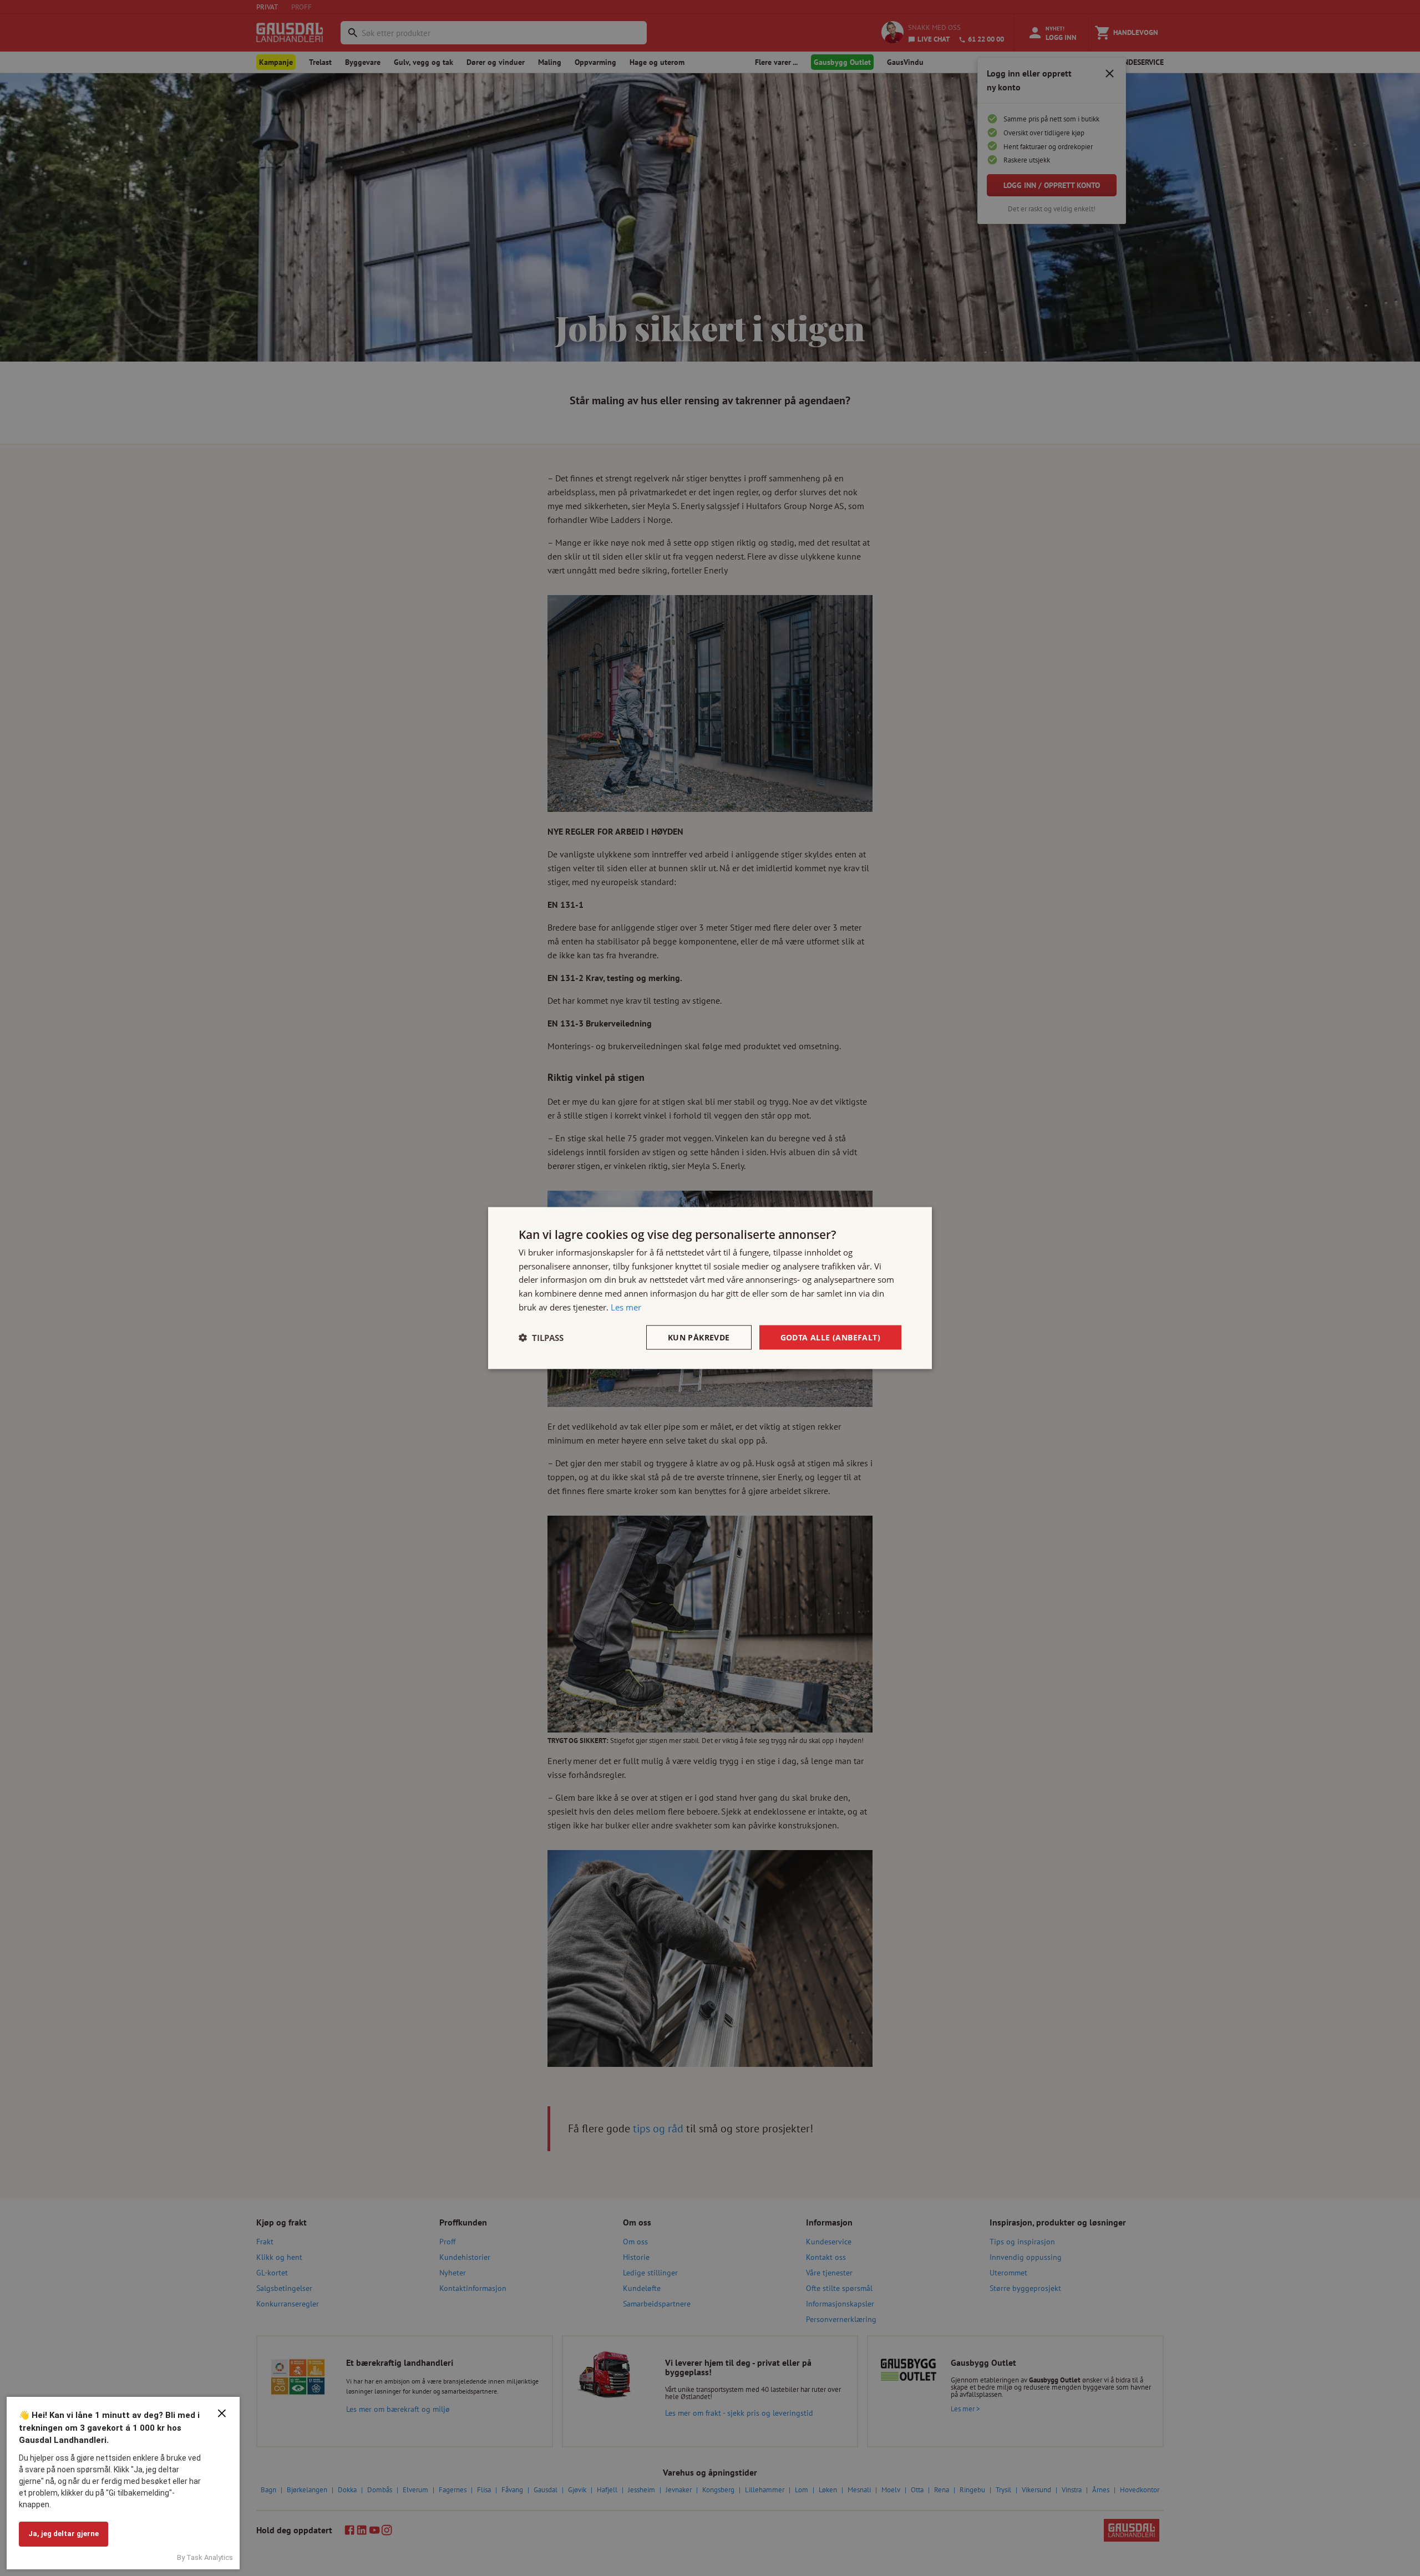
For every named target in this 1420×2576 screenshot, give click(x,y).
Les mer (626, 1307)
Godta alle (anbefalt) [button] (830, 1337)
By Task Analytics (205, 2557)
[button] (541, 1338)
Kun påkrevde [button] (699, 1337)
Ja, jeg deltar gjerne (64, 2534)
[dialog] (710, 1288)
